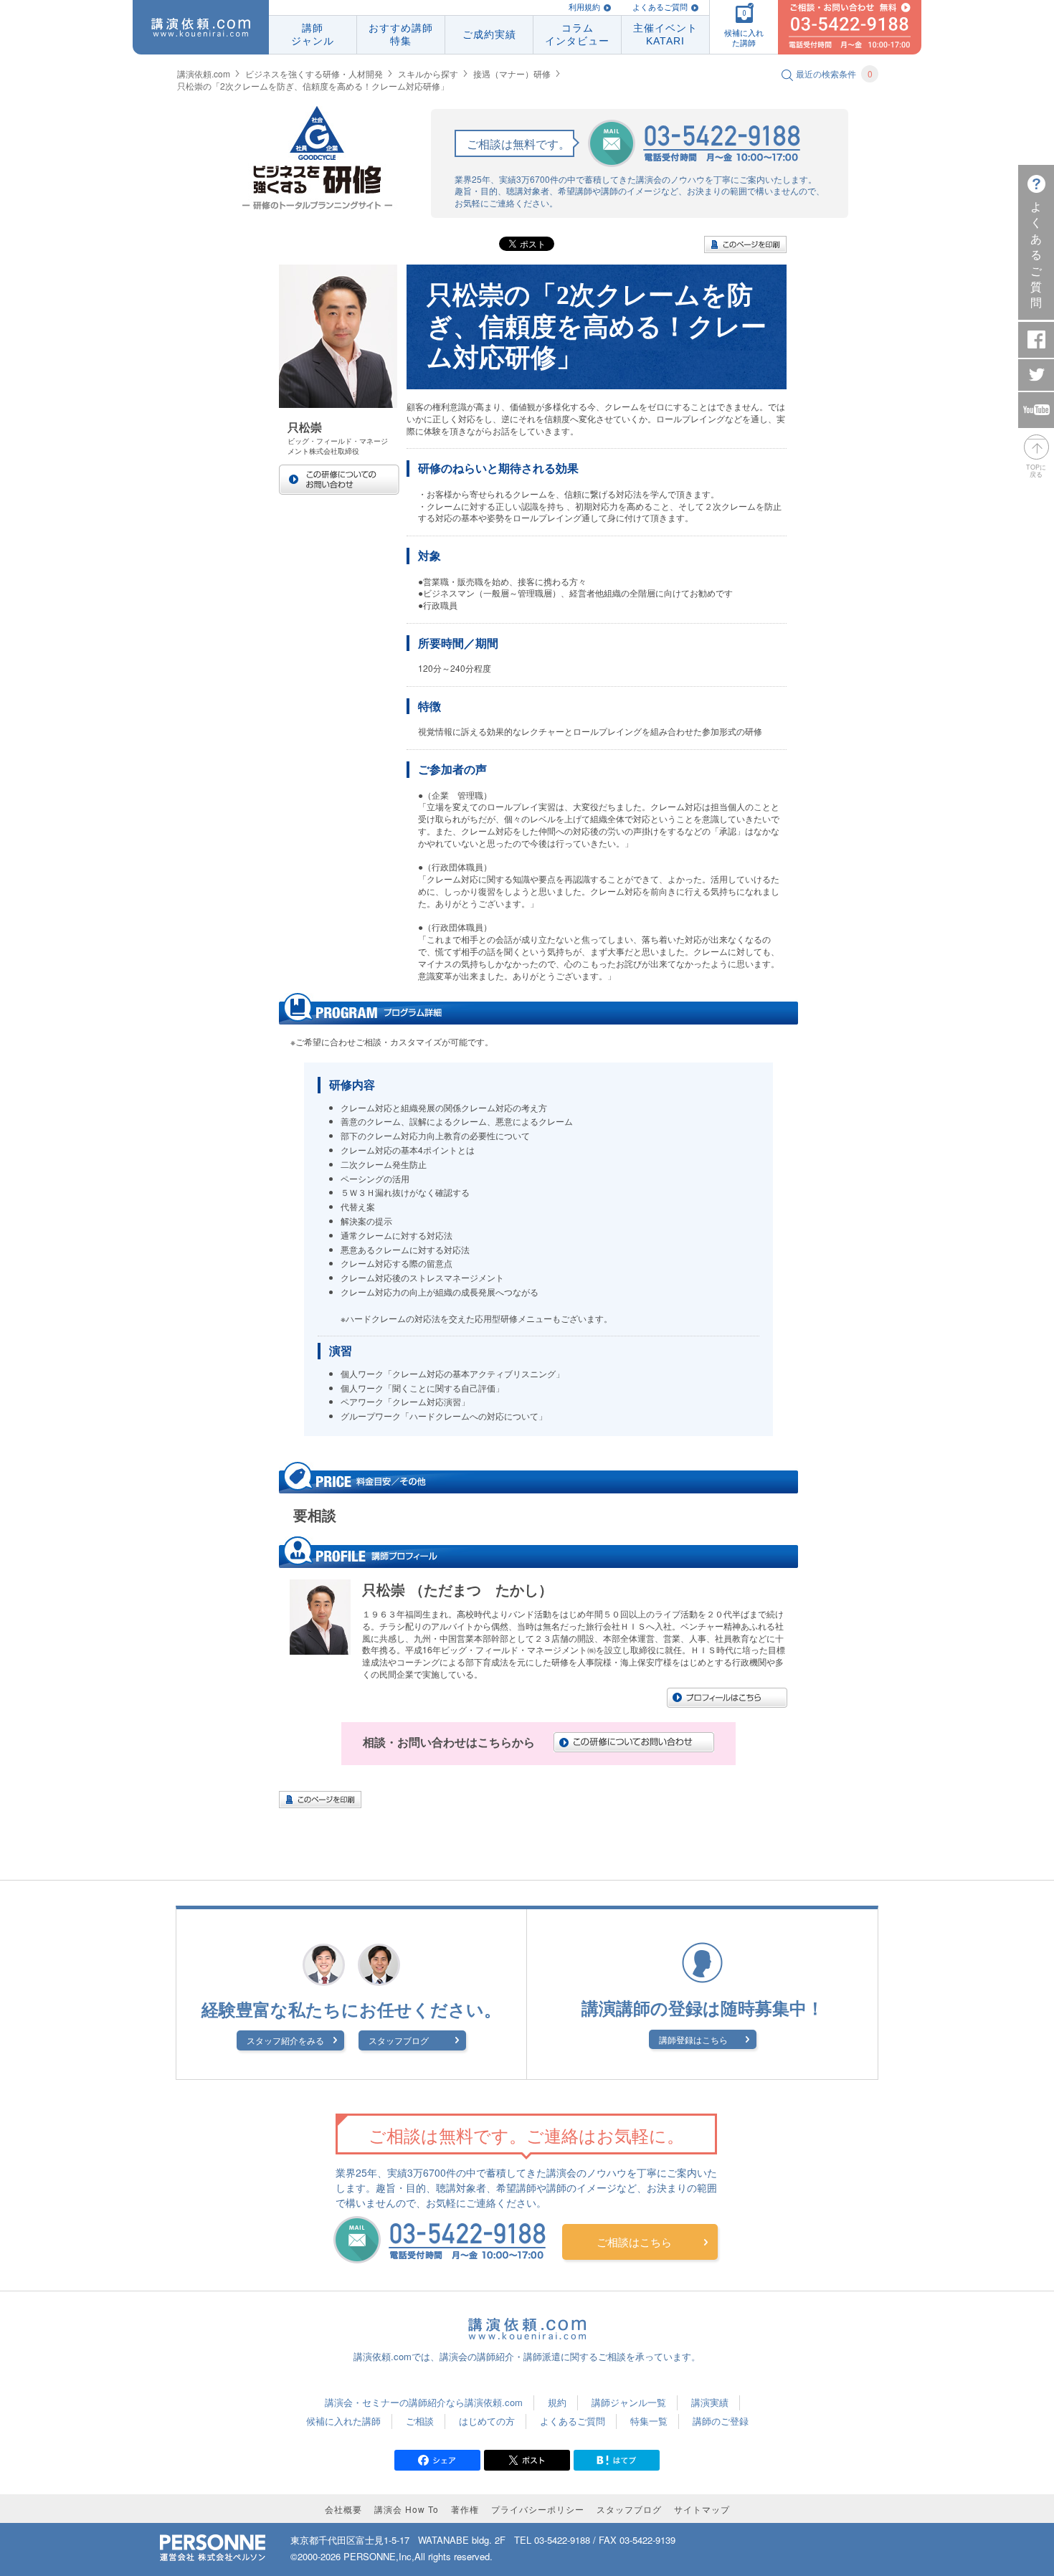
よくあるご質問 (660, 7)
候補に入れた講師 (343, 2421)
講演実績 (710, 2402)
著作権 (465, 2509)
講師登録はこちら (693, 2039)
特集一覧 (649, 2421)
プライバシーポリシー (538, 2509)
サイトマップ (702, 2509)
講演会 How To (407, 2509)
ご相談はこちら (634, 2242)
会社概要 (343, 2509)
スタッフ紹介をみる (285, 2040)
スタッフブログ (399, 2040)
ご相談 (420, 2421)
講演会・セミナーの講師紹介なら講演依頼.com (424, 2402)
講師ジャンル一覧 (629, 2402)
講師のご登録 (721, 2421)
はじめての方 (487, 2421)
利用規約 (584, 7)
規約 (557, 2402)
